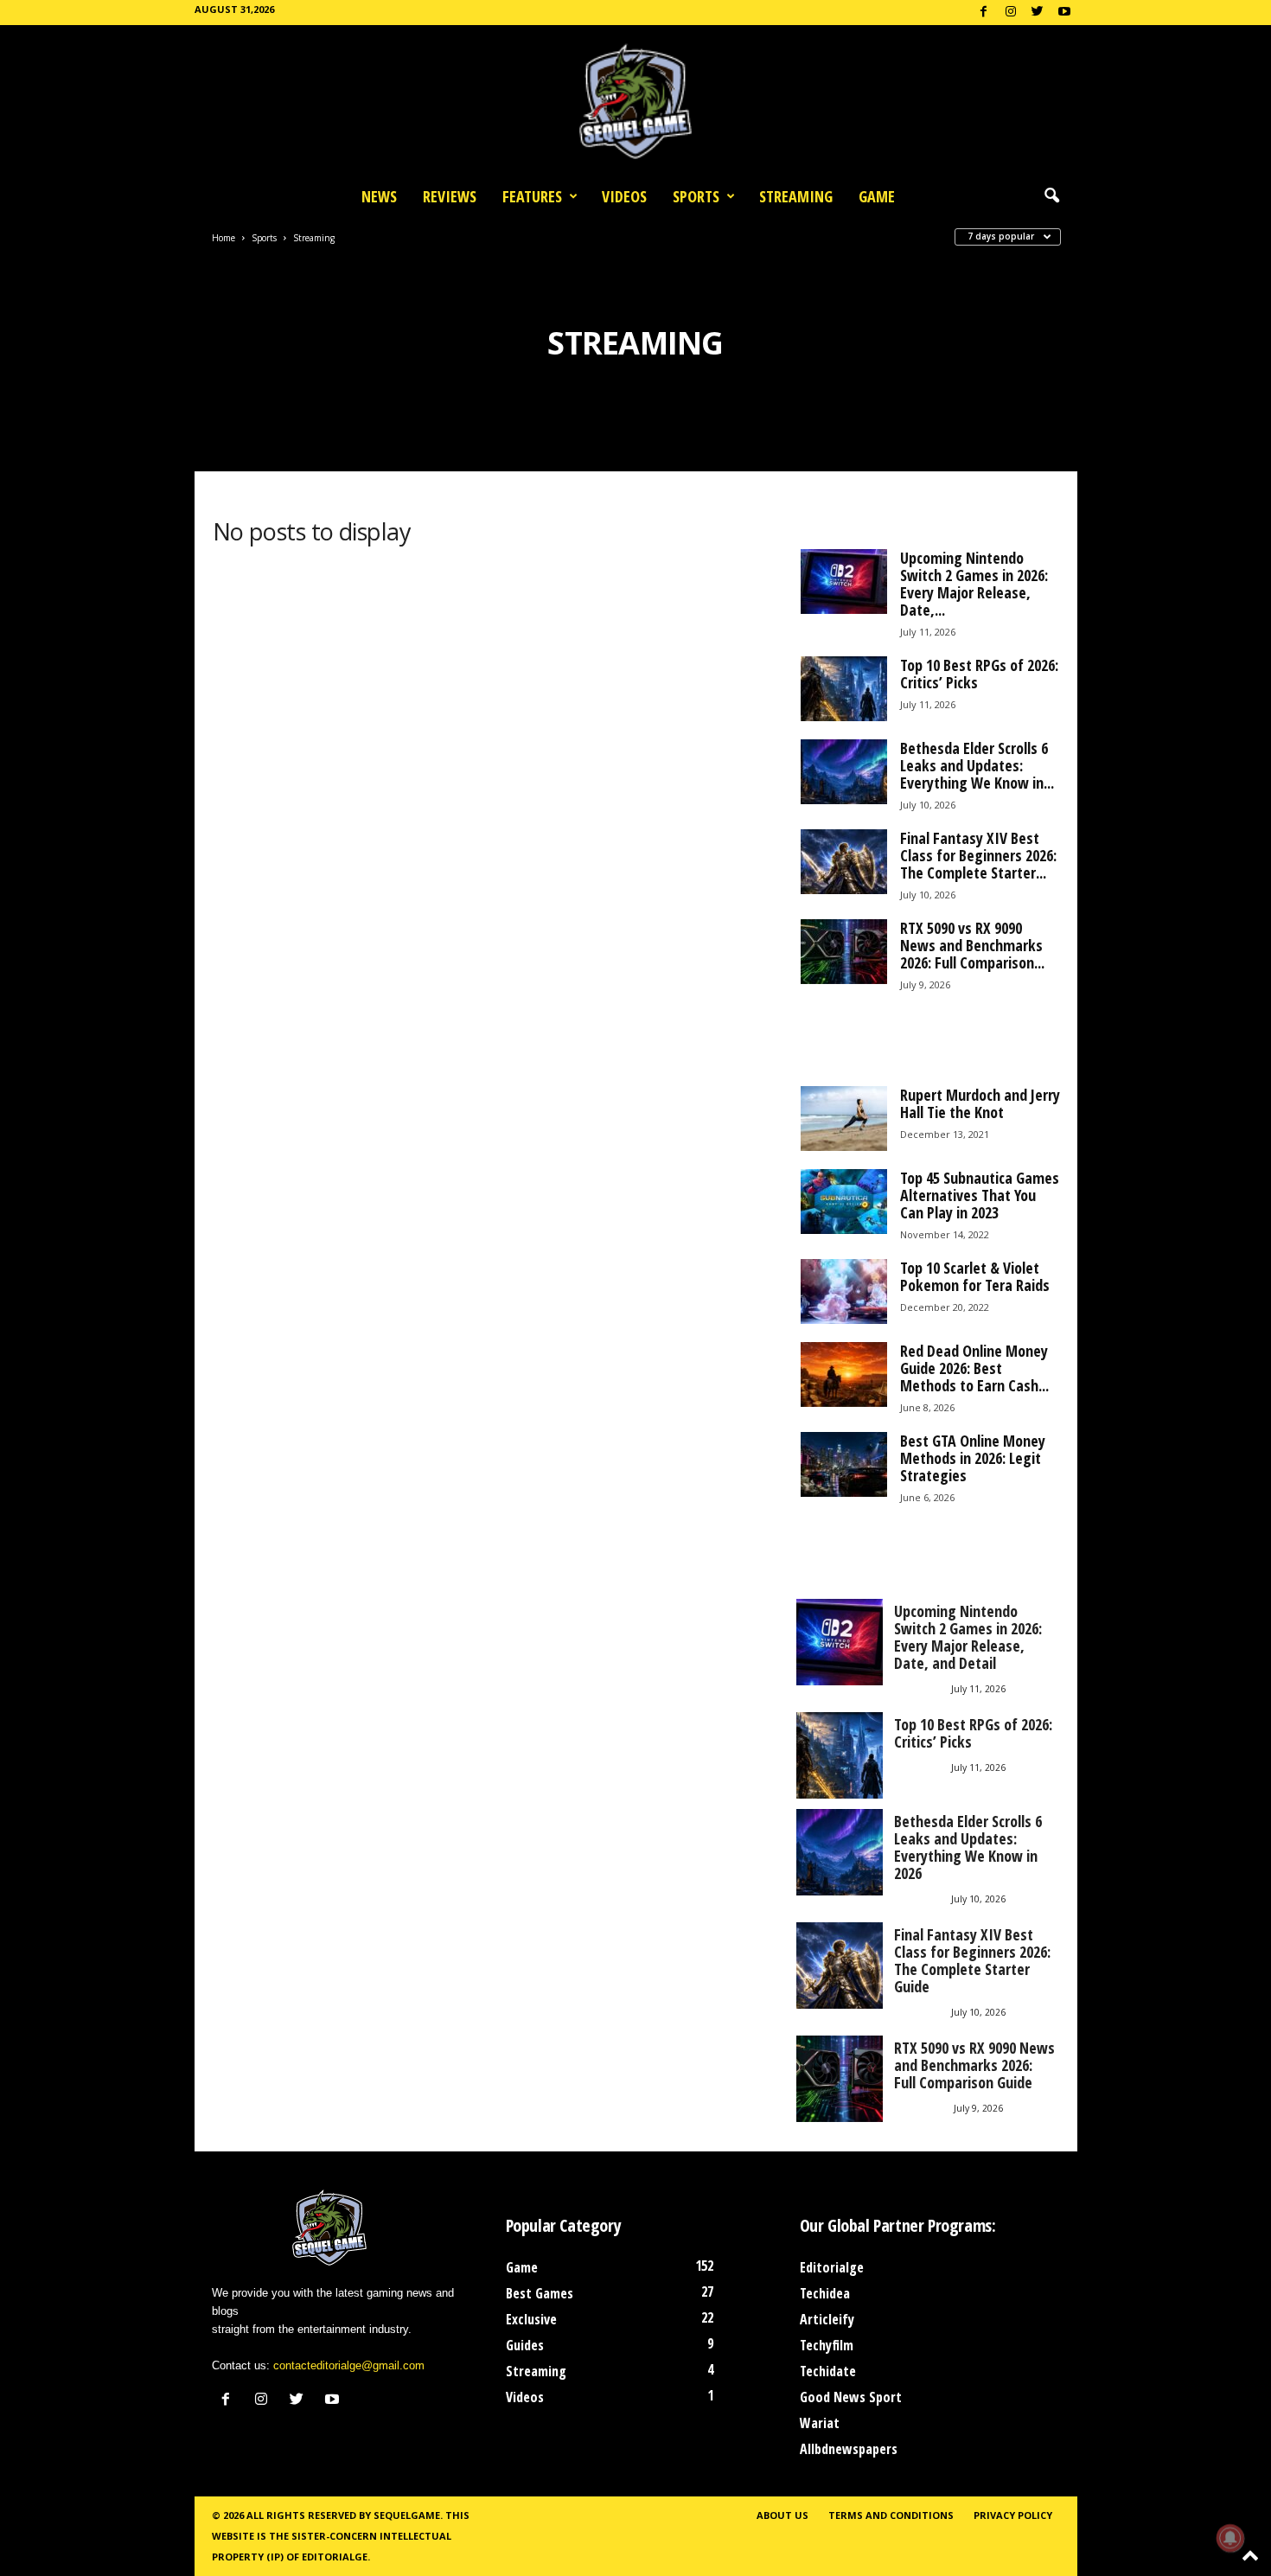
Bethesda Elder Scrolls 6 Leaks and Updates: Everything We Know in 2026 (968, 1847)
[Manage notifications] (1230, 2538)
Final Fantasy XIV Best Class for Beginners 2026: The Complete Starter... (978, 855)
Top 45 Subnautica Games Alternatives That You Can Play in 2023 (980, 1195)
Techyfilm (827, 2345)
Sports (696, 196)
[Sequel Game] (635, 101)
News (379, 196)
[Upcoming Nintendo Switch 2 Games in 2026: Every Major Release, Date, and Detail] (844, 582)
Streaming (796, 196)
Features (532, 196)
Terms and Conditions (891, 2515)
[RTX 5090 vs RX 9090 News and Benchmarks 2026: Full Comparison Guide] (844, 952)
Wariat (820, 2423)
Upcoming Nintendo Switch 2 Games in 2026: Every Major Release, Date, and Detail (968, 1637)
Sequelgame (407, 2515)
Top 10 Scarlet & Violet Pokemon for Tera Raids (975, 1276)
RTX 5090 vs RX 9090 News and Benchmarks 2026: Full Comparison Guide (974, 2065)
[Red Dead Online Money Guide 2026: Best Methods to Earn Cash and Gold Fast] (844, 1374)
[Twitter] (1038, 13)
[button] (1051, 196)
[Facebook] (984, 13)
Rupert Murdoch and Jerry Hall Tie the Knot (980, 1103)
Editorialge (832, 2267)
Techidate (828, 2371)
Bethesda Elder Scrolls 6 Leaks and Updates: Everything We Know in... (977, 765)
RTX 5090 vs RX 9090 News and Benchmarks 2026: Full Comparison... (972, 945)
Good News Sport (851, 2397)
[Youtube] (1064, 13)
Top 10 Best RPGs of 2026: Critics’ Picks (979, 674)
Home (224, 238)
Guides (525, 2345)
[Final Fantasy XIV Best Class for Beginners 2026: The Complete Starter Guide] (844, 862)
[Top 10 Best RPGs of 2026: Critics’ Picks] (844, 689)
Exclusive (531, 2319)
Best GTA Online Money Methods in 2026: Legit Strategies (973, 1458)
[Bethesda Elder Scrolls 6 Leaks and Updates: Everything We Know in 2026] (844, 772)
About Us (782, 2515)
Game (877, 196)
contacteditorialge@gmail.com (349, 2365)
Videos (624, 196)
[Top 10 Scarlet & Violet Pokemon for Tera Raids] (844, 1291)
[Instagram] (1011, 13)
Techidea (825, 2293)
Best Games (540, 2293)
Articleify (827, 2319)
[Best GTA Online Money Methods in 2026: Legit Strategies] (844, 1464)
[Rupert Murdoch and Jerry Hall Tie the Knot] (844, 1119)
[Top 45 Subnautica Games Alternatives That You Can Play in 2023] (844, 1202)
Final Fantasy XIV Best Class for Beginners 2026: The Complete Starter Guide (972, 1960)
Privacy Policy (1013, 2515)
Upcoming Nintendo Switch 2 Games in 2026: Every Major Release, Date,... (974, 584)
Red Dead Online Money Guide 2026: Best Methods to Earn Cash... (974, 1368)
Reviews (450, 196)
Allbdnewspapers (849, 2449)
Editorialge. (336, 2557)
